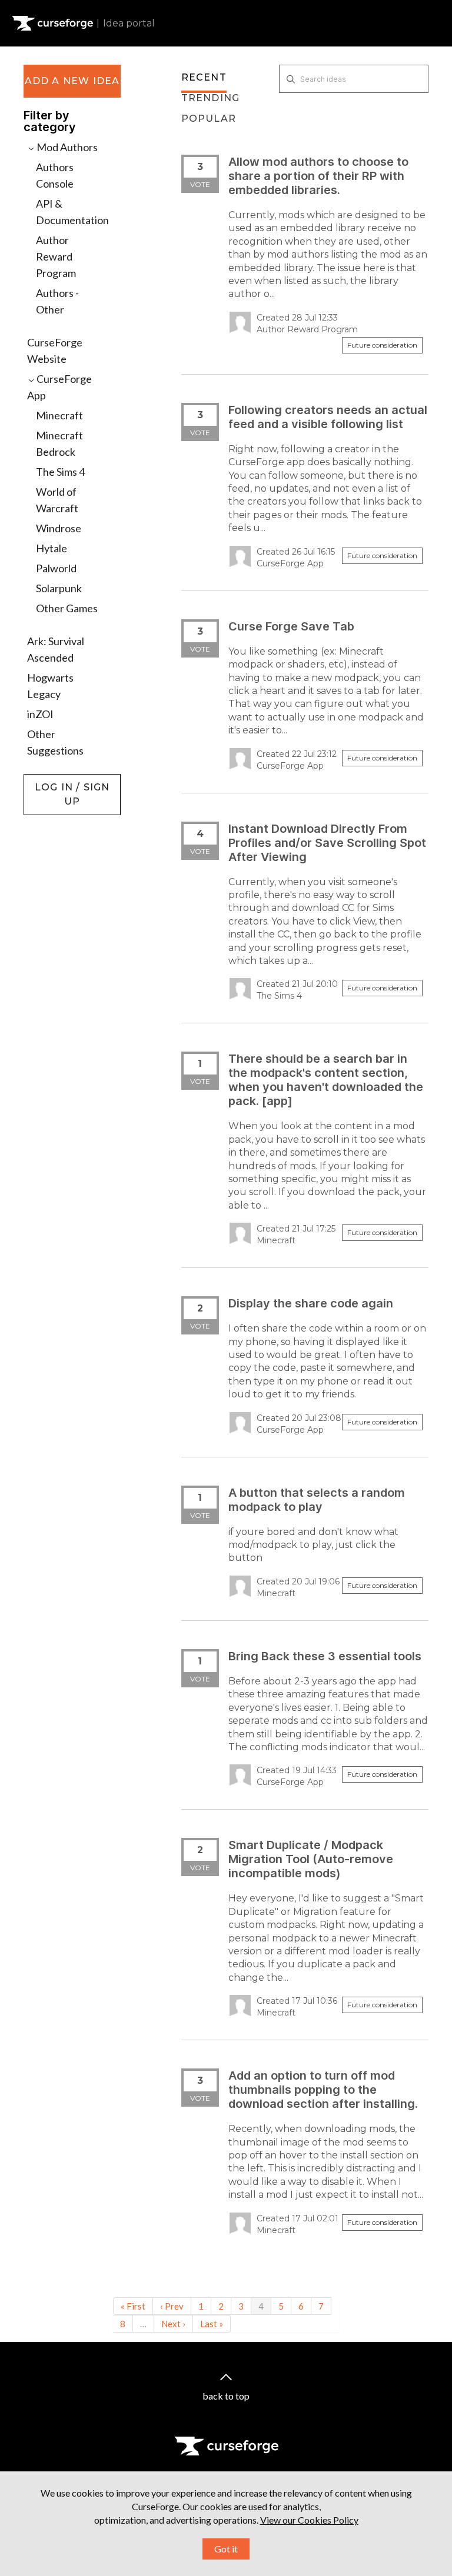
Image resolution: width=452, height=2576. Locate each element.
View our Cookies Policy (309, 2520)
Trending (211, 98)
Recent (204, 77)
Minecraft (59, 415)
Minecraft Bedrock (59, 443)
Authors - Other (57, 301)
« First (133, 2306)
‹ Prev (172, 2306)
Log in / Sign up (53, 780)
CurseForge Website (55, 351)
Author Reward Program (56, 256)
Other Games (67, 608)
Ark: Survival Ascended (56, 649)
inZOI (40, 714)
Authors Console (55, 175)
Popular (209, 119)
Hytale (51, 548)
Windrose (59, 528)
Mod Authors (66, 147)
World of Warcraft (57, 500)
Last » (212, 2324)
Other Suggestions (55, 742)
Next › (173, 2324)
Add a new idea (72, 81)
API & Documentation (72, 212)
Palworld (56, 568)
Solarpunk (59, 588)
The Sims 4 (60, 472)
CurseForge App (59, 387)
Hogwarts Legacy (50, 686)
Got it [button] (226, 2549)
